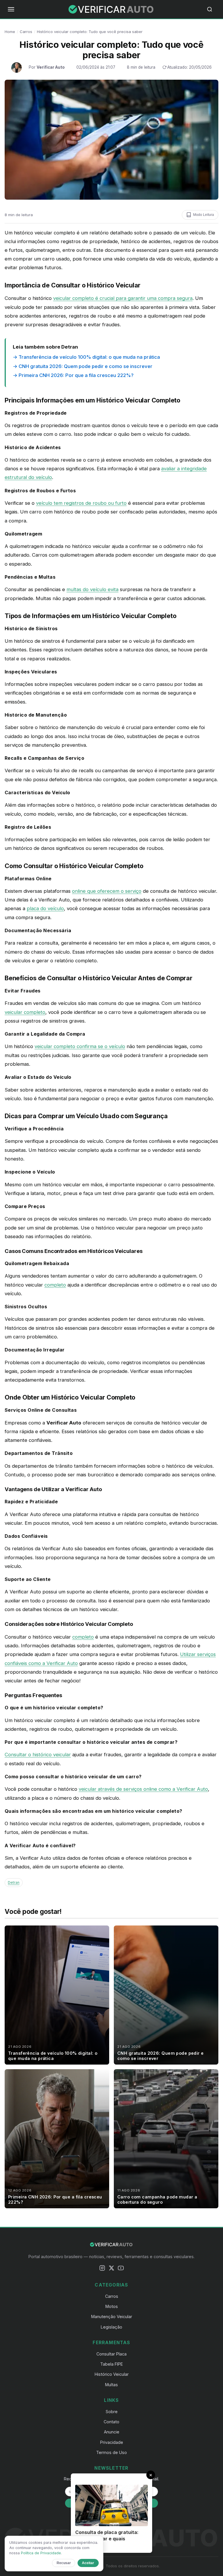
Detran (14, 1882)
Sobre (112, 2412)
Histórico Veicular (112, 2374)
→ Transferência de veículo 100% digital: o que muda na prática (86, 357)
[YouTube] (121, 2269)
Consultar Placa (111, 2354)
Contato (111, 2422)
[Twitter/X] (111, 2269)
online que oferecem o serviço (107, 891)
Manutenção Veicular (112, 2317)
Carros (26, 32)
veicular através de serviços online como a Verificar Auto (143, 1789)
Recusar (64, 2563)
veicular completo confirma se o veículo (80, 1046)
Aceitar (88, 2563)
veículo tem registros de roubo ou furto (81, 503)
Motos (112, 2306)
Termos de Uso (111, 2452)
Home (10, 32)
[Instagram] (102, 2269)
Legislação (111, 2327)
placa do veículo (45, 908)
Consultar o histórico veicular (38, 1755)
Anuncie (112, 2432)
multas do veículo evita (92, 589)
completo (55, 1285)
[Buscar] (212, 9)
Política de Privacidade (41, 2553)
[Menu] (11, 9)
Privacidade (112, 2442)
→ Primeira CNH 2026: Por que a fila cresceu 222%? (73, 375)
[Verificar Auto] (111, 9)
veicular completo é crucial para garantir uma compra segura (123, 298)
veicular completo (25, 1012)
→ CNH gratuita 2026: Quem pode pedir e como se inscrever (83, 366)
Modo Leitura (204, 215)
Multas (111, 2385)
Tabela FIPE (111, 2364)
